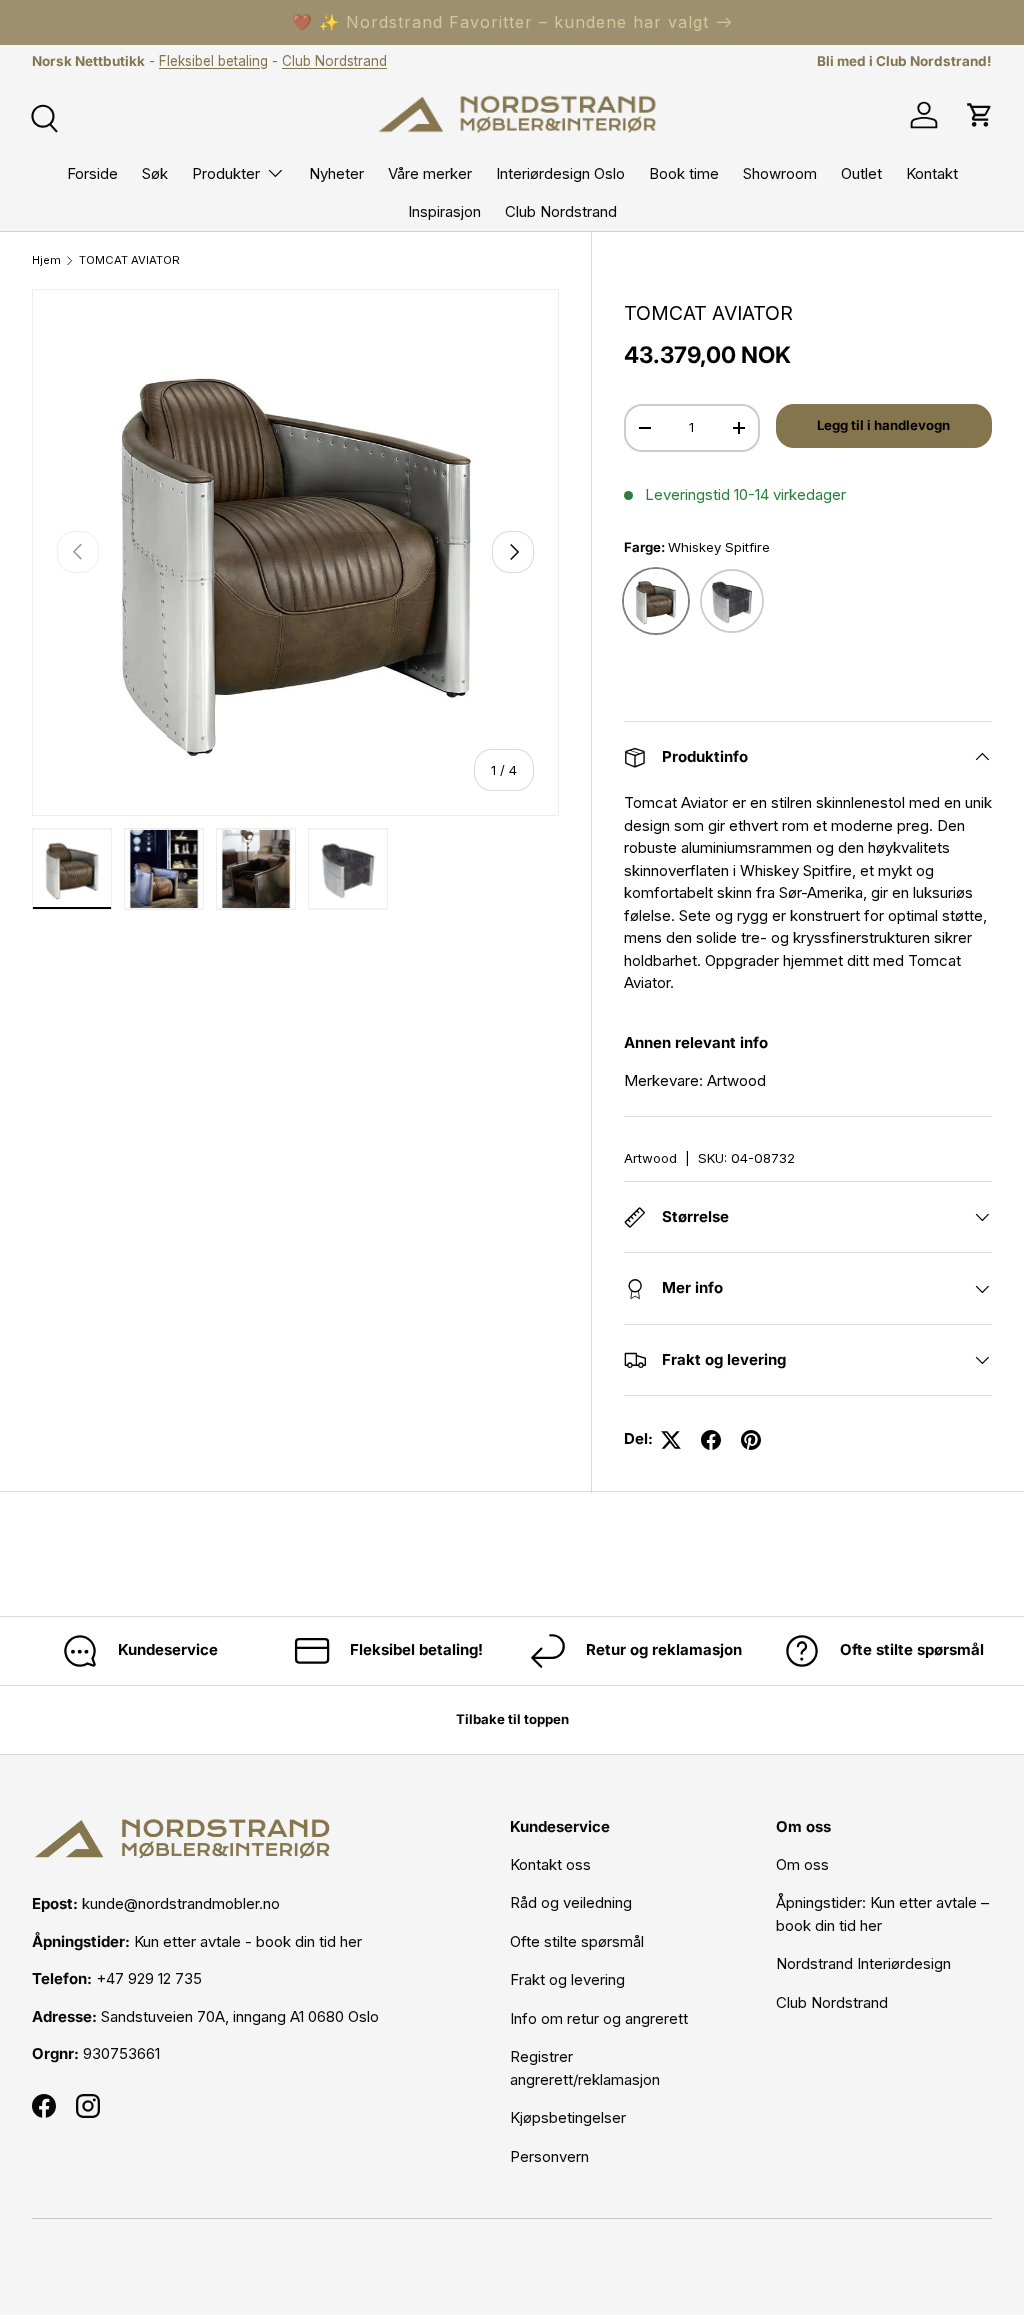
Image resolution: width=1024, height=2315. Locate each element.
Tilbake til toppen (512, 1719)
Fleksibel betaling (213, 61)
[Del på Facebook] (711, 1440)
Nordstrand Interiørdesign (863, 1963)
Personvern (549, 2156)
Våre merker (430, 173)
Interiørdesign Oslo (560, 173)
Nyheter (336, 173)
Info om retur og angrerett (599, 2018)
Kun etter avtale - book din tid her (248, 1941)
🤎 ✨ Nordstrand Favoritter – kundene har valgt (500, 22)
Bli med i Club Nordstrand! (904, 61)
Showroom (780, 173)
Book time (684, 173)
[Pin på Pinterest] (751, 1440)
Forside (92, 173)
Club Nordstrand (334, 61)
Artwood (650, 1158)
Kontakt (932, 173)
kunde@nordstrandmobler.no (181, 1903)
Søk (155, 173)
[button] (980, 115)
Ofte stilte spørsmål (577, 1941)
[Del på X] (671, 1440)
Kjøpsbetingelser (568, 2117)
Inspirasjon (444, 211)
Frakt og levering (567, 1979)
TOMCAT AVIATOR (129, 260)
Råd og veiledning (571, 1902)
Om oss (802, 1864)
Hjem (46, 260)
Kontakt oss (550, 1864)
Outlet (861, 173)
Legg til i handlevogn (883, 425)
